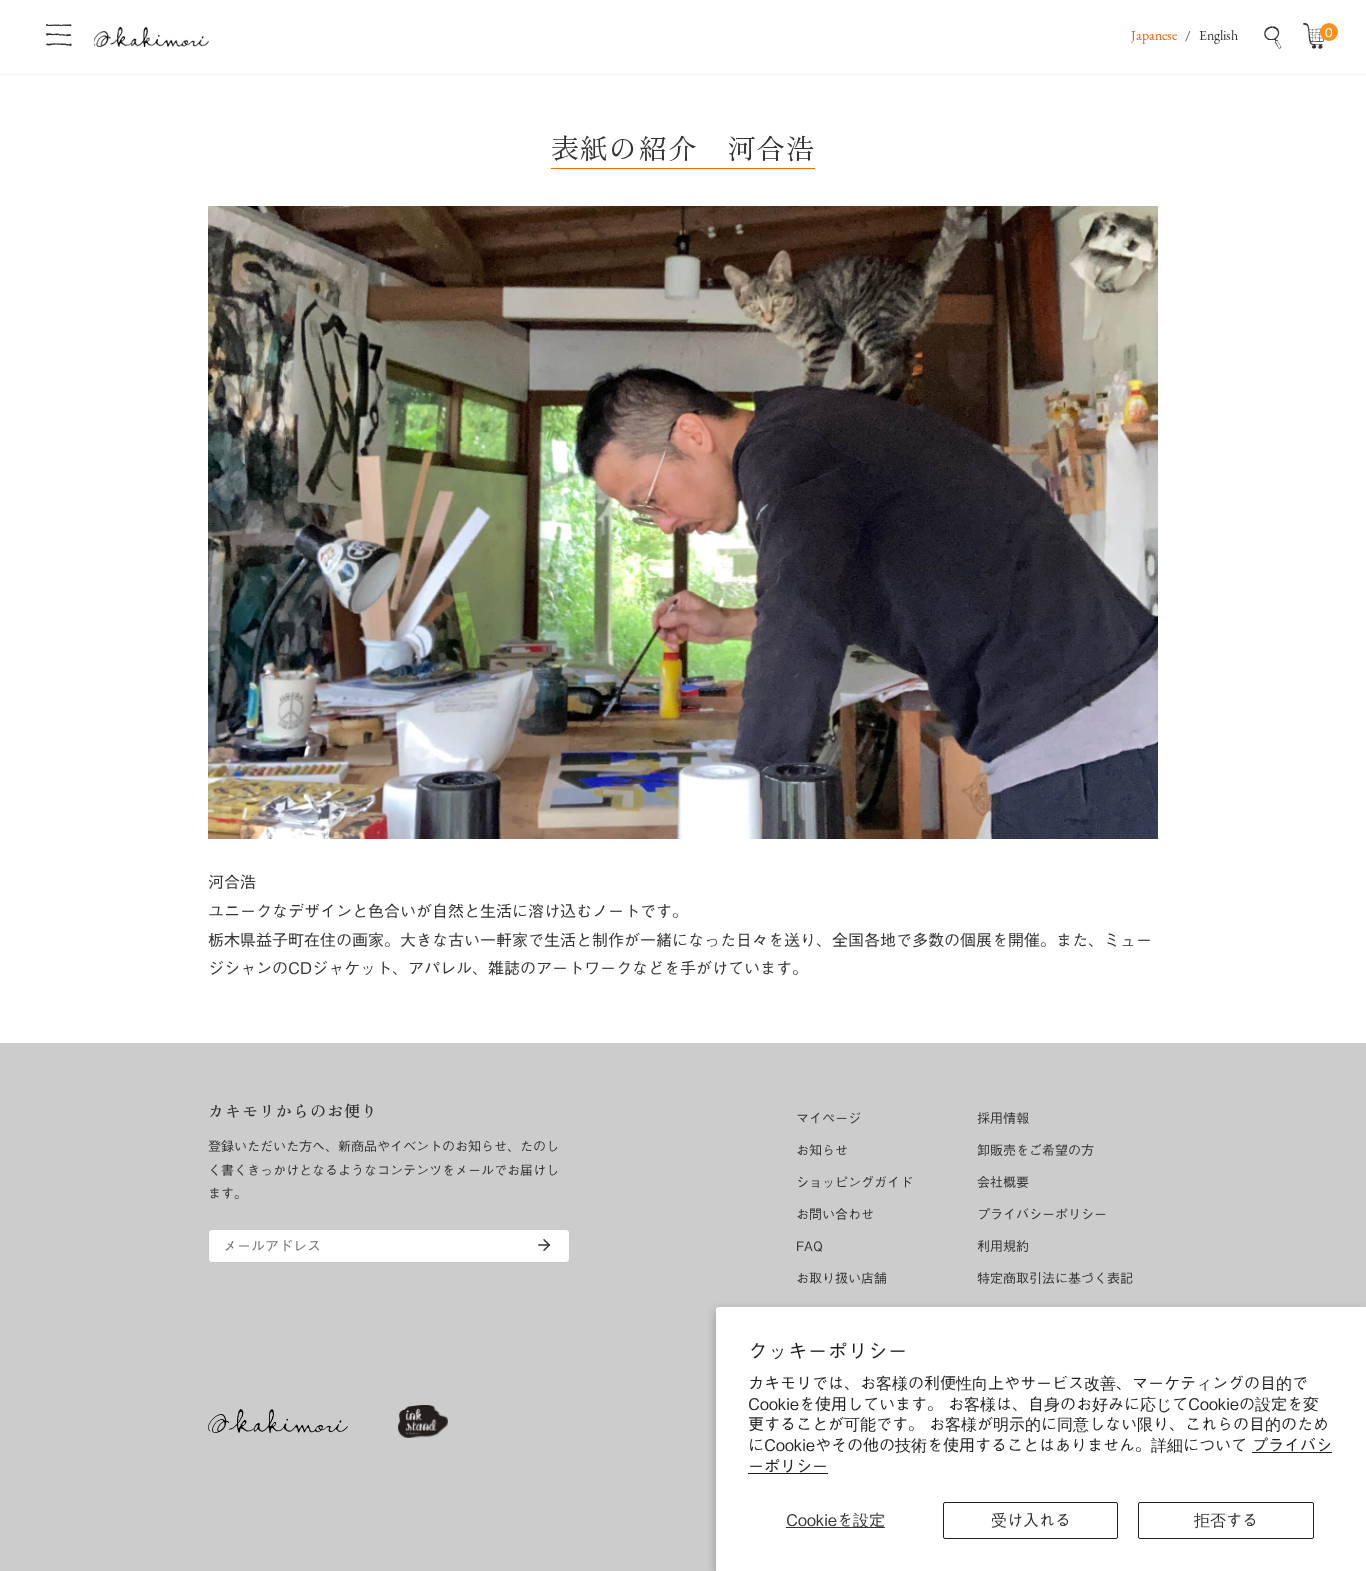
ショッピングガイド (854, 1182)
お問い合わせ (835, 1214)
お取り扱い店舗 (841, 1278)
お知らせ (822, 1150)
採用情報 (1003, 1118)
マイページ (828, 1118)
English (1218, 36)
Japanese (1154, 36)
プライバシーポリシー (1042, 1214)
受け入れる (1031, 1520)
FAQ (809, 1246)
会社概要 (1003, 1182)
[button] (1319, 37)
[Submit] (544, 1245)
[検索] (1273, 37)
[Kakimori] (151, 36)
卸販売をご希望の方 (1035, 1150)
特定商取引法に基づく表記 (1055, 1278)
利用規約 (1003, 1246)
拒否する (1226, 1520)
